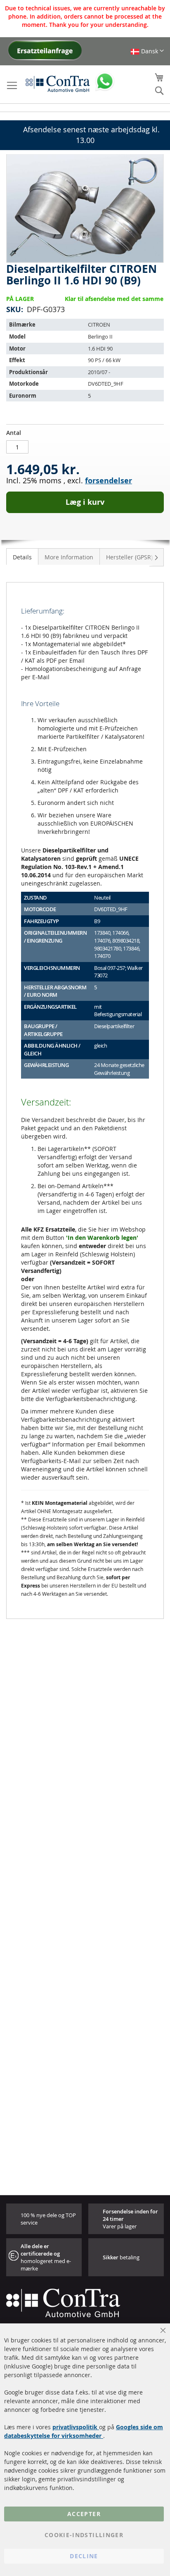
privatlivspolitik (76, 2427)
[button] (147, 51)
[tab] (22, 556)
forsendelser (109, 481)
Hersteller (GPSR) (129, 557)
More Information (69, 557)
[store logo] (58, 84)
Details (22, 557)
